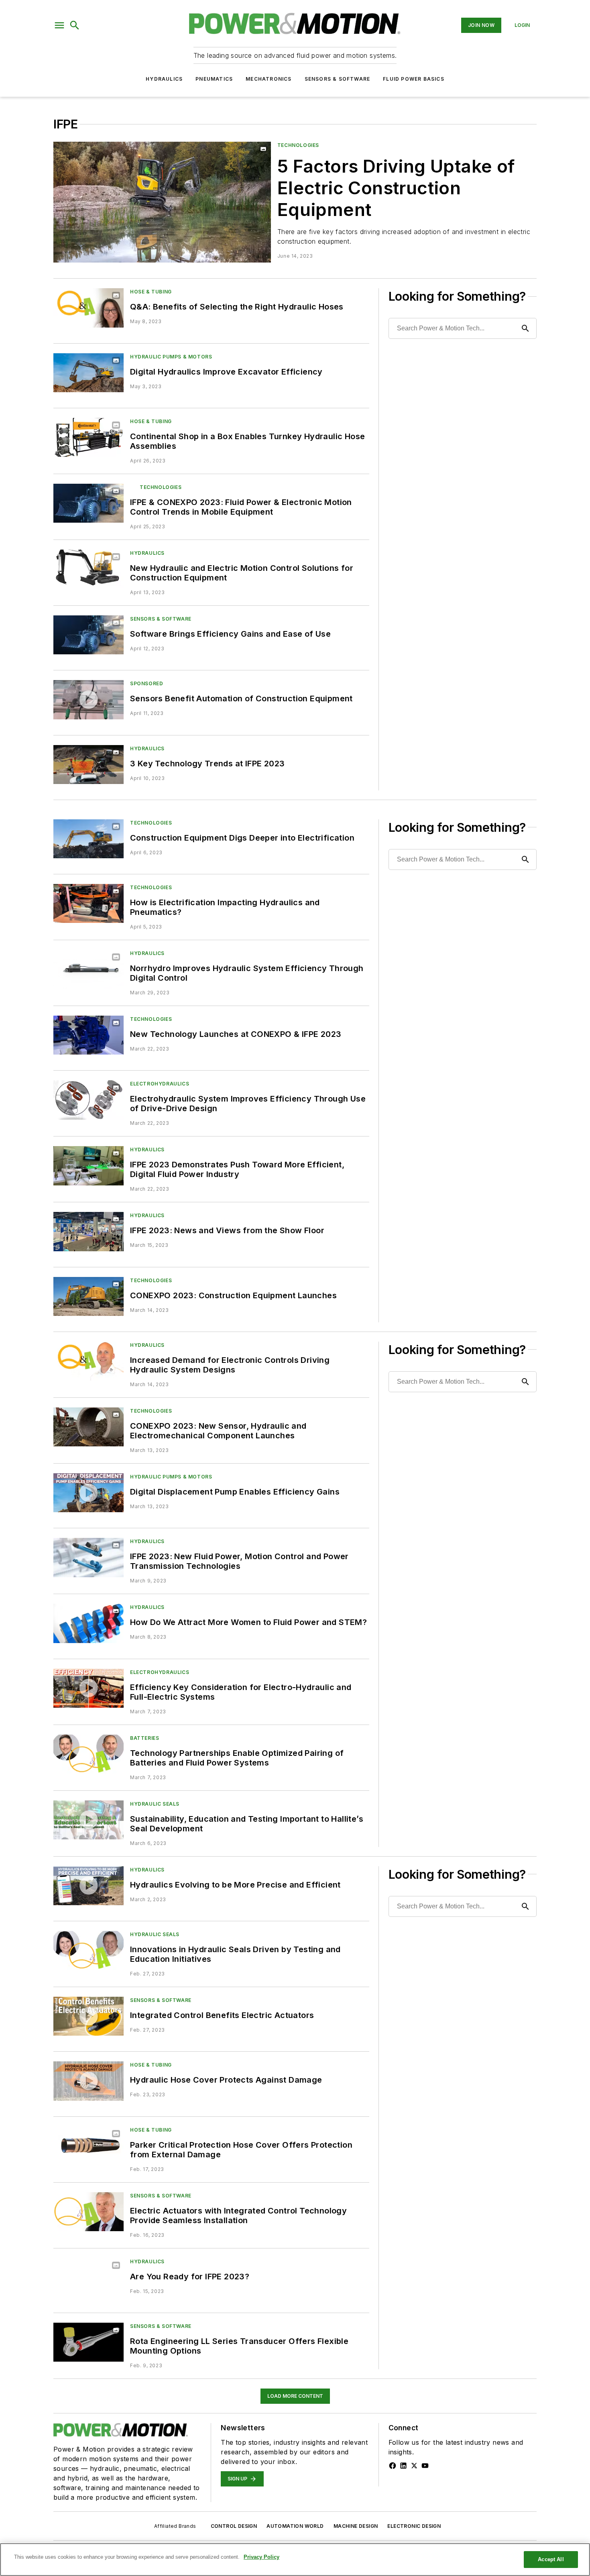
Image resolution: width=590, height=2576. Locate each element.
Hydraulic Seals (155, 1804)
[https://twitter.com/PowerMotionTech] (414, 2466)
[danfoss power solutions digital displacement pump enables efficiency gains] (88, 1493)
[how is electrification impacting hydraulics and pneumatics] (88, 903)
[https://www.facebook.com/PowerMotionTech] (393, 2466)
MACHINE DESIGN (356, 2526)
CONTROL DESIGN (234, 2526)
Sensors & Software (338, 79)
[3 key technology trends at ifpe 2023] (88, 765)
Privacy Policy (261, 2557)
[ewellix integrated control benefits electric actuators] (88, 2016)
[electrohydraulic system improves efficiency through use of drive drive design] (88, 1100)
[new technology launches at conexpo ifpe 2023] (88, 1035)
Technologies (298, 145)
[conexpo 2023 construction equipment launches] (88, 1296)
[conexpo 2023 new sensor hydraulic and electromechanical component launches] (88, 1427)
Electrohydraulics (160, 1084)
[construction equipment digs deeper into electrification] (88, 839)
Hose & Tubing (151, 292)
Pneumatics (214, 79)
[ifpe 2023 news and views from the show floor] (88, 1231)
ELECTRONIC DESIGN (414, 2526)
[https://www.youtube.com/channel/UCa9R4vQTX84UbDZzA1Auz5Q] (425, 2466)
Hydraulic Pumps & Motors (171, 357)
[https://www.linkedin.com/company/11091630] (403, 2466)
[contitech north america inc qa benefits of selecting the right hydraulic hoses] (88, 308)
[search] (75, 25)
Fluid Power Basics (414, 79)
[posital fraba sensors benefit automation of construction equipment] (88, 699)
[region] (295, 2560)
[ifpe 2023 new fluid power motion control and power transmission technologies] (88, 1557)
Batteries (144, 1738)
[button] (59, 25)
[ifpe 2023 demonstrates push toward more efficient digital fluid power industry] (88, 1166)
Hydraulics (164, 79)
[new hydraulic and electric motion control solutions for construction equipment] (88, 569)
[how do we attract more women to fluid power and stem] (88, 1623)
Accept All (551, 2559)
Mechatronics (269, 79)
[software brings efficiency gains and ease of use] (88, 635)
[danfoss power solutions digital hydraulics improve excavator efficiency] (88, 373)
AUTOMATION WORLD (295, 2526)
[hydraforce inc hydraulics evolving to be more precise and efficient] (88, 1886)
